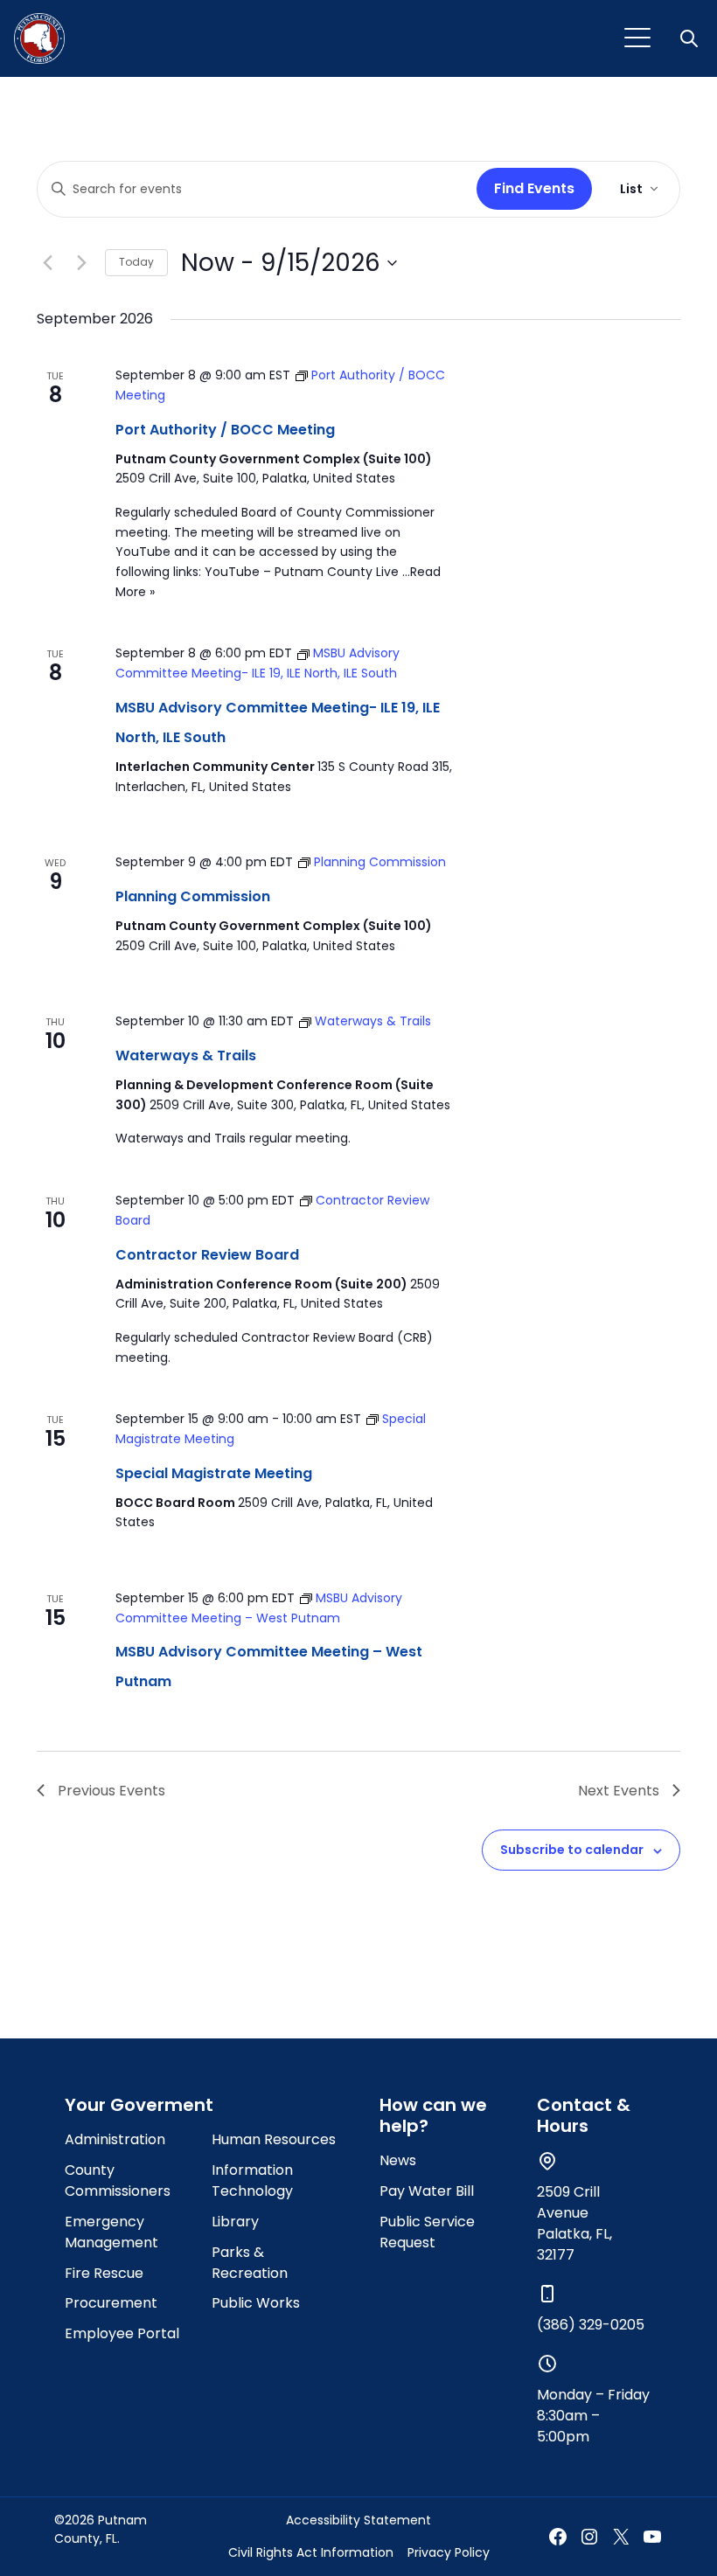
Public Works (256, 2303)
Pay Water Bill (427, 2191)
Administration (115, 2139)
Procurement (111, 2303)
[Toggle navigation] (637, 38)
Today (136, 262)
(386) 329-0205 (591, 2325)
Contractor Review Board (207, 1255)
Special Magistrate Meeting (214, 1473)
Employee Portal (122, 2333)
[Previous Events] (47, 263)
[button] (691, 38)
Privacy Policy (449, 2552)
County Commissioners (118, 2180)
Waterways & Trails (186, 1055)
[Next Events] (81, 263)
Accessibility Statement (358, 2520)
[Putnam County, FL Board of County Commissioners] (39, 38)
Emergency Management (111, 2232)
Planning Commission (193, 896)
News (398, 2160)
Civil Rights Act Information (311, 2552)
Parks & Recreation (250, 2263)
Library (235, 2222)
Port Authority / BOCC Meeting (225, 430)
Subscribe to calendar (572, 1850)
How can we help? (433, 2115)
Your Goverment (139, 2105)
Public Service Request (427, 2232)
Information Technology (252, 2180)
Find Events (534, 188)
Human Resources (274, 2139)
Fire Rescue (104, 2273)
